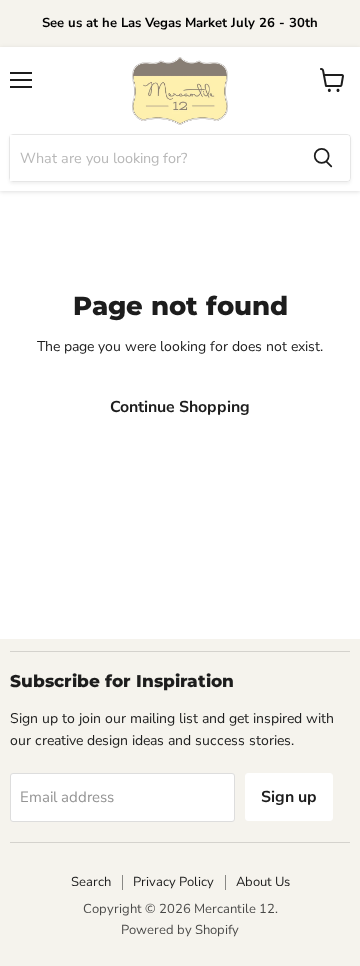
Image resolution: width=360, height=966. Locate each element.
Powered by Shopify (180, 930)
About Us (263, 882)
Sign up (289, 797)
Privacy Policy (173, 882)
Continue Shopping (180, 407)
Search (91, 882)
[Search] (323, 158)
